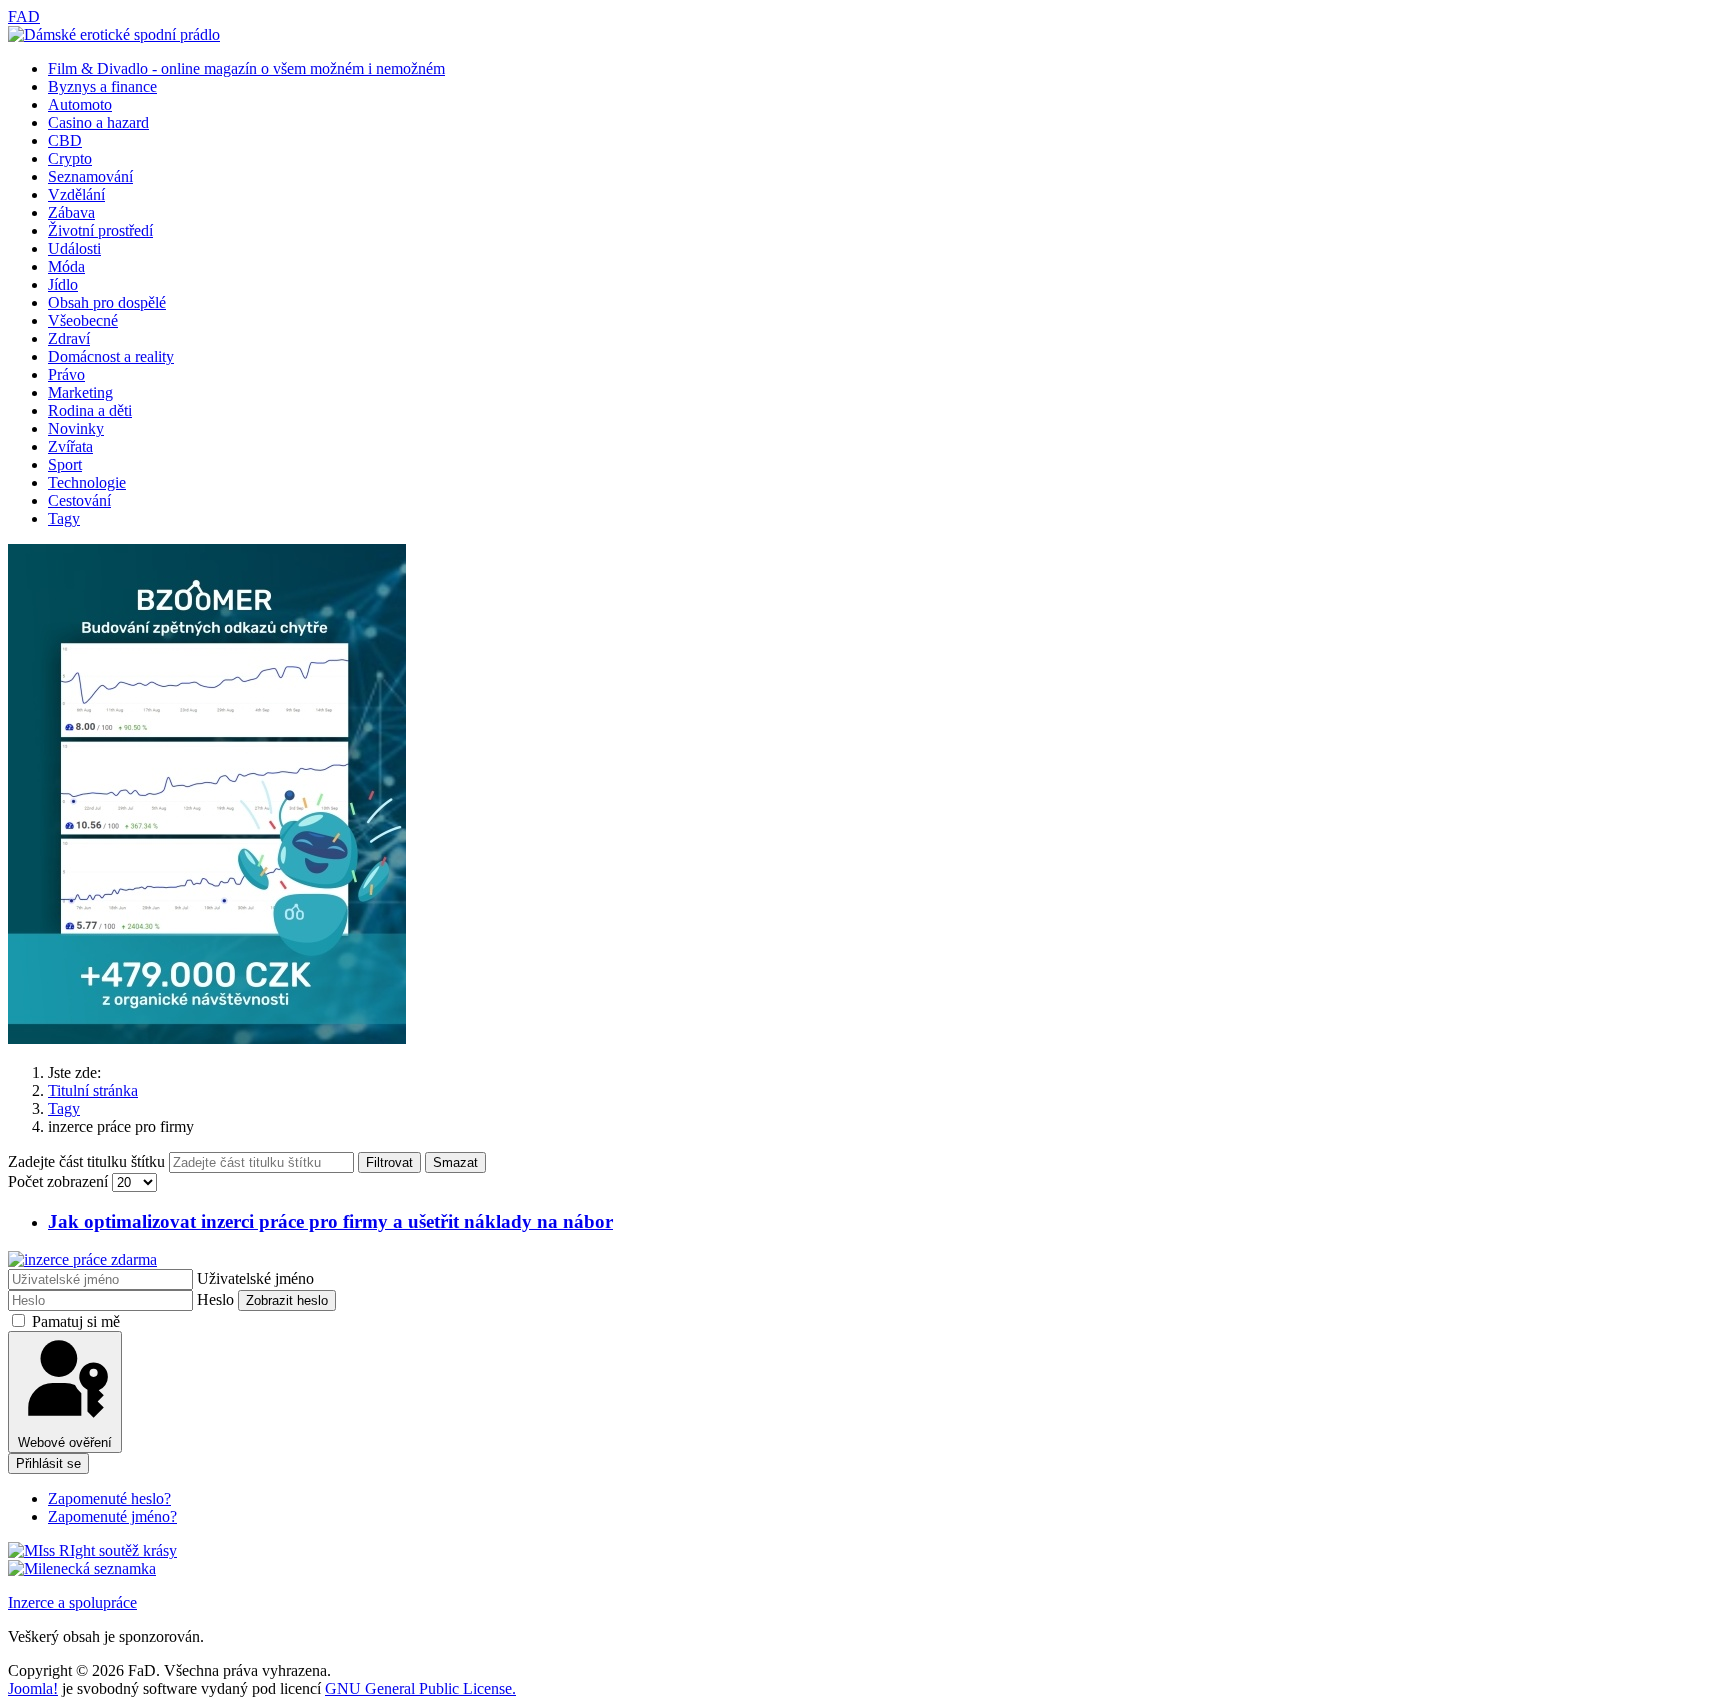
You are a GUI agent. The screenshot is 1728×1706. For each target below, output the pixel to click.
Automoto (80, 104)
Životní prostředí (100, 230)
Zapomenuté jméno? (112, 1516)
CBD (65, 140)
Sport (65, 464)
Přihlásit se (48, 1463)
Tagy (64, 518)
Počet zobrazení (60, 1181)
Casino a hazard (98, 122)
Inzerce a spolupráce (72, 1602)
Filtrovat (389, 1162)
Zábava (71, 212)
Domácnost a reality (111, 356)
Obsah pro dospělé (107, 302)
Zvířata (70, 446)
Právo (66, 374)
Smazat (455, 1162)
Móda (66, 266)
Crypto (70, 158)
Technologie (87, 482)
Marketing (80, 392)
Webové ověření (65, 1442)
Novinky (76, 428)
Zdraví (69, 338)
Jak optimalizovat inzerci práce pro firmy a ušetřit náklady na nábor (330, 1221)
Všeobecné (83, 320)
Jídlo (63, 284)
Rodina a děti (90, 410)
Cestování (79, 500)
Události (74, 248)
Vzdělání (76, 194)
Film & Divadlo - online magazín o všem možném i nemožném (246, 68)
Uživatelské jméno (255, 1278)
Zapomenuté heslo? (109, 1498)
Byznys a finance (102, 86)
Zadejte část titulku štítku (88, 1161)
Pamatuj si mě (76, 1321)
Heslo (215, 1299)
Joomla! (33, 1688)
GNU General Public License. (420, 1688)
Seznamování (90, 176)
